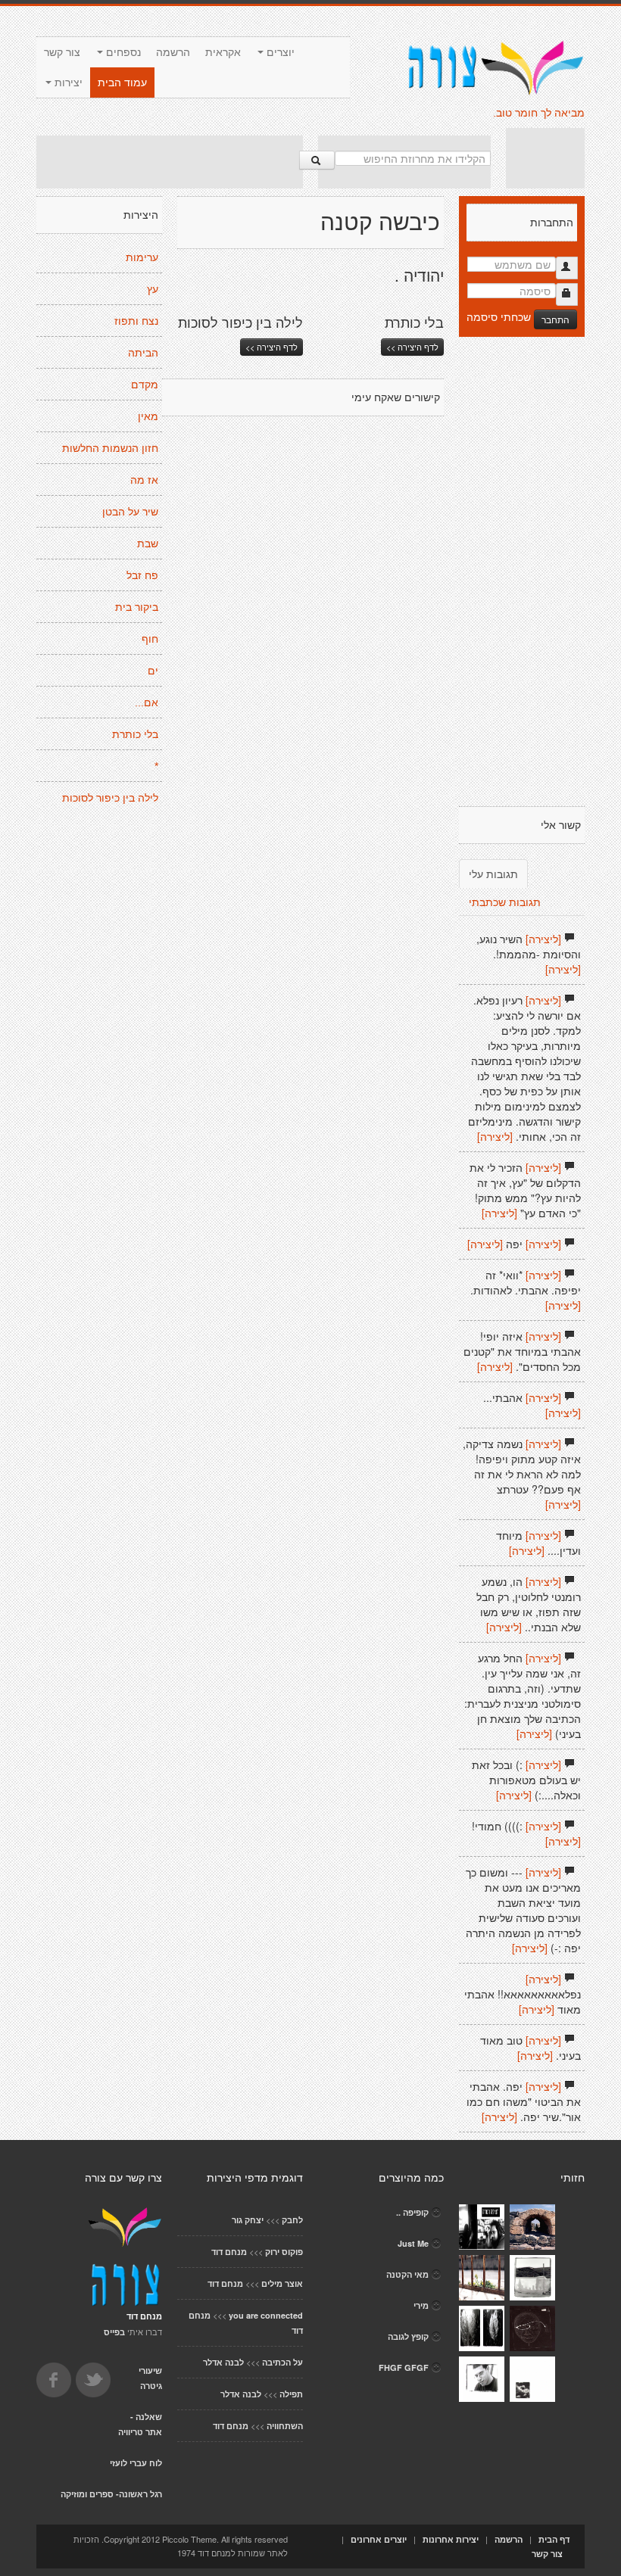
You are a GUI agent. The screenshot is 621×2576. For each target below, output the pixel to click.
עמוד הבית (122, 83)
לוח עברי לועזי (136, 2463)
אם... (147, 702)
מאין (148, 416)
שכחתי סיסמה (499, 316)
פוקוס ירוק (284, 2252)
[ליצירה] (543, 939)
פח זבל (142, 575)
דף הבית (554, 2539)
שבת (148, 544)
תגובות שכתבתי (505, 902)
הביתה (143, 353)
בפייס (114, 2332)
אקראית (223, 52)
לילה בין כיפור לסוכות (110, 798)
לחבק (292, 2220)
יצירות (67, 83)
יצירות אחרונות (451, 2539)
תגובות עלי (493, 874)
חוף (150, 639)
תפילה (291, 2394)
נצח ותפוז (136, 321)
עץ (153, 289)
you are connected (266, 2315)
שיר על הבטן (130, 512)
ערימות (142, 257)
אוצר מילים (282, 2283)
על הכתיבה (282, 2362)
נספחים (122, 52)
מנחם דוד (229, 2252)
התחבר (555, 319)
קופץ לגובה (408, 2336)
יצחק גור (248, 2220)
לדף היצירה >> (271, 347)
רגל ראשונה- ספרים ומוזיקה (111, 2494)
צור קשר (62, 52)
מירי (421, 2305)
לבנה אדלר (223, 2362)
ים (153, 671)
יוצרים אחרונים (379, 2539)
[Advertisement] (170, 162)
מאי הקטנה (407, 2274)
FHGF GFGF (404, 2367)
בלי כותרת (135, 734)
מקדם (145, 385)
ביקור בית (137, 607)
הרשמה (173, 52)
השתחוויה (285, 2426)
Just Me (413, 2243)
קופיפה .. (412, 2212)
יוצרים (279, 52)
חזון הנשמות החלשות (110, 448)
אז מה (144, 480)
